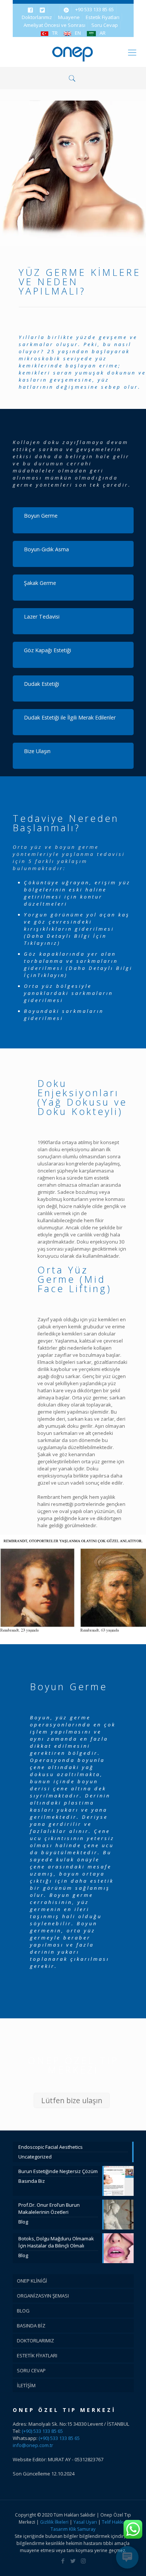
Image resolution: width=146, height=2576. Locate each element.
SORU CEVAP (31, 2370)
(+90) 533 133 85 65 (42, 2431)
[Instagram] (83, 2561)
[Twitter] (73, 2561)
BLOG (23, 2311)
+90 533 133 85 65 (95, 9)
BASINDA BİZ (31, 2326)
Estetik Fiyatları (103, 17)
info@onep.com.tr (33, 2445)
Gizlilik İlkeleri (55, 2522)
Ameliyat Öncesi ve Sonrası (54, 25)
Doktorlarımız (37, 17)
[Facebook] (63, 2561)
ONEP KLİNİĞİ (32, 2281)
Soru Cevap (105, 25)
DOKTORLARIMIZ (35, 2341)
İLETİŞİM (26, 2385)
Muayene (69, 17)
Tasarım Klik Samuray (73, 2529)
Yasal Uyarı (85, 2522)
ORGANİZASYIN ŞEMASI (43, 2296)
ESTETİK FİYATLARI (37, 2355)
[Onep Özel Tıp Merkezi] (73, 52)
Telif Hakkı (113, 2522)
